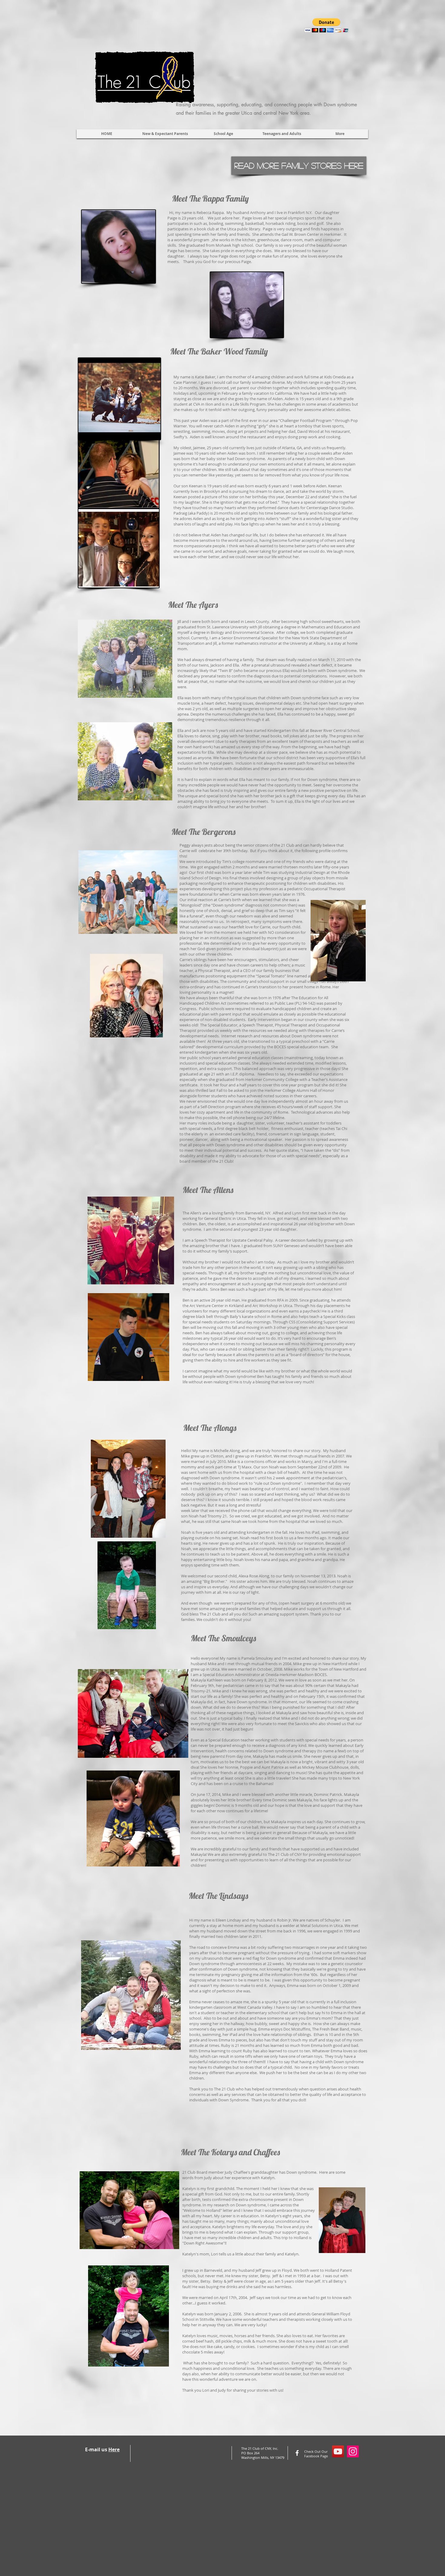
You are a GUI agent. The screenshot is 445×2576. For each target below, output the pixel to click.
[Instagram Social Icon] (353, 2451)
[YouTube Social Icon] (338, 2451)
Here (114, 2449)
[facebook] (297, 2453)
